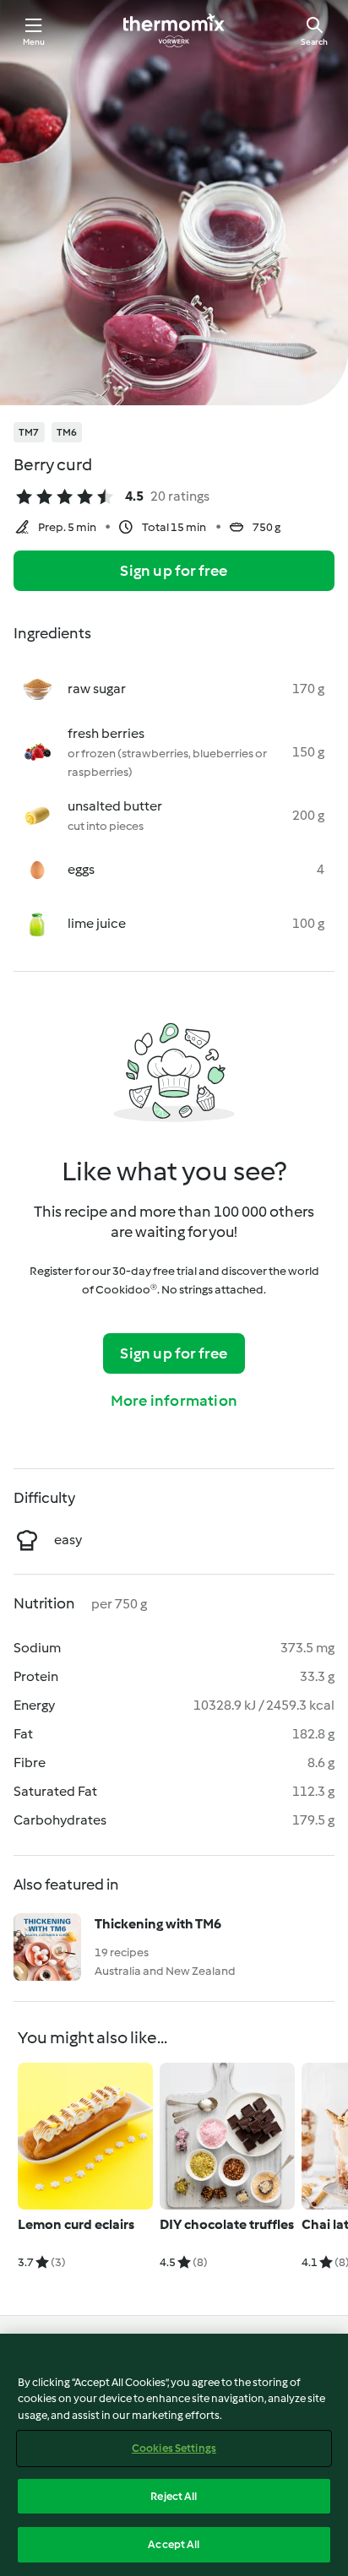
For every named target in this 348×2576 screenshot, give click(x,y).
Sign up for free (174, 571)
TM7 (29, 432)
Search (314, 42)
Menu (34, 42)
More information (174, 1401)
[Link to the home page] (174, 30)
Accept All (174, 2544)
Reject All (174, 2496)
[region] (174, 2455)
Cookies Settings (174, 2448)
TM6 (67, 432)
